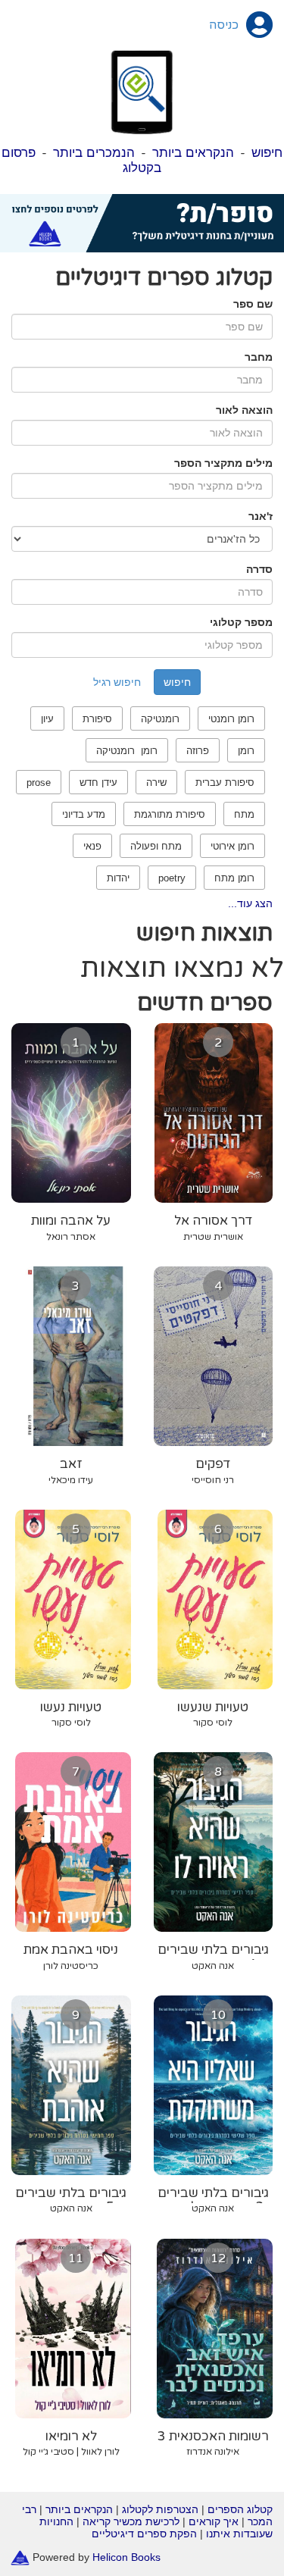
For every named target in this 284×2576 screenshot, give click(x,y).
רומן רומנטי (231, 719)
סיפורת (97, 719)
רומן (246, 751)
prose (39, 783)
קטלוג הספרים (240, 2509)
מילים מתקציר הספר (223, 463)
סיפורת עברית (225, 783)
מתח (244, 814)
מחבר (259, 357)
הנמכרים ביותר (94, 153)
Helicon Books (126, 2557)
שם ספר (253, 304)
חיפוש (267, 153)
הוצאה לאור (244, 410)
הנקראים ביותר (193, 153)
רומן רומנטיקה (127, 751)
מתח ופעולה (156, 846)
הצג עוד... (250, 903)
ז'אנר (261, 516)
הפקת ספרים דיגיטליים (144, 2534)
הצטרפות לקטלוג (160, 2509)
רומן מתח (234, 878)
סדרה (259, 569)
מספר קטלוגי (241, 622)
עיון (47, 719)
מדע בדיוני (84, 814)
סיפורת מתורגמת (170, 814)
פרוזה (198, 751)
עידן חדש (98, 783)
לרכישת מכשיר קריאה (131, 2521)
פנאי (92, 846)
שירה (156, 783)
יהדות (118, 878)
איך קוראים (214, 2521)
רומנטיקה (160, 719)
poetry (172, 878)
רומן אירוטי (233, 846)
